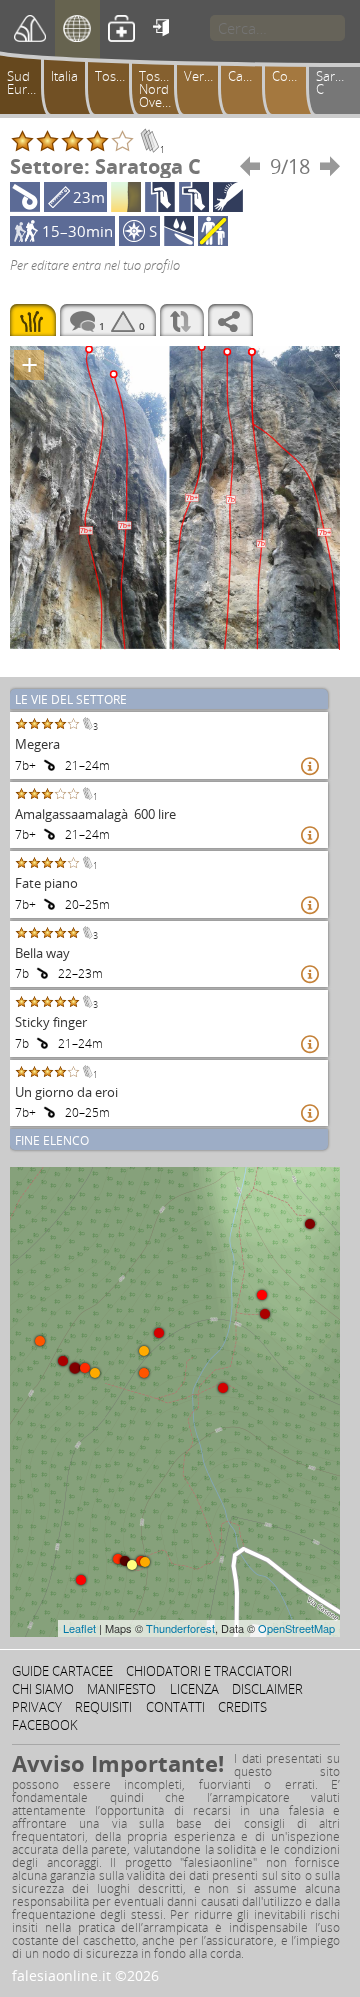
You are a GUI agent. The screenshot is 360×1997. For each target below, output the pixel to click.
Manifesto (121, 1689)
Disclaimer (267, 1689)
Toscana (116, 76)
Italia (64, 76)
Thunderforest (180, 1628)
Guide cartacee (62, 1671)
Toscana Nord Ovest (160, 89)
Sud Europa (28, 82)
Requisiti (103, 1707)
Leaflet (79, 1628)
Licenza (194, 1689)
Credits (242, 1707)
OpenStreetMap (296, 1628)
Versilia (205, 76)
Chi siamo (43, 1689)
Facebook (45, 1725)
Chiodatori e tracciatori (209, 1671)
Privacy (37, 1707)
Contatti (175, 1707)
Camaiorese (249, 76)
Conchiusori (293, 76)
